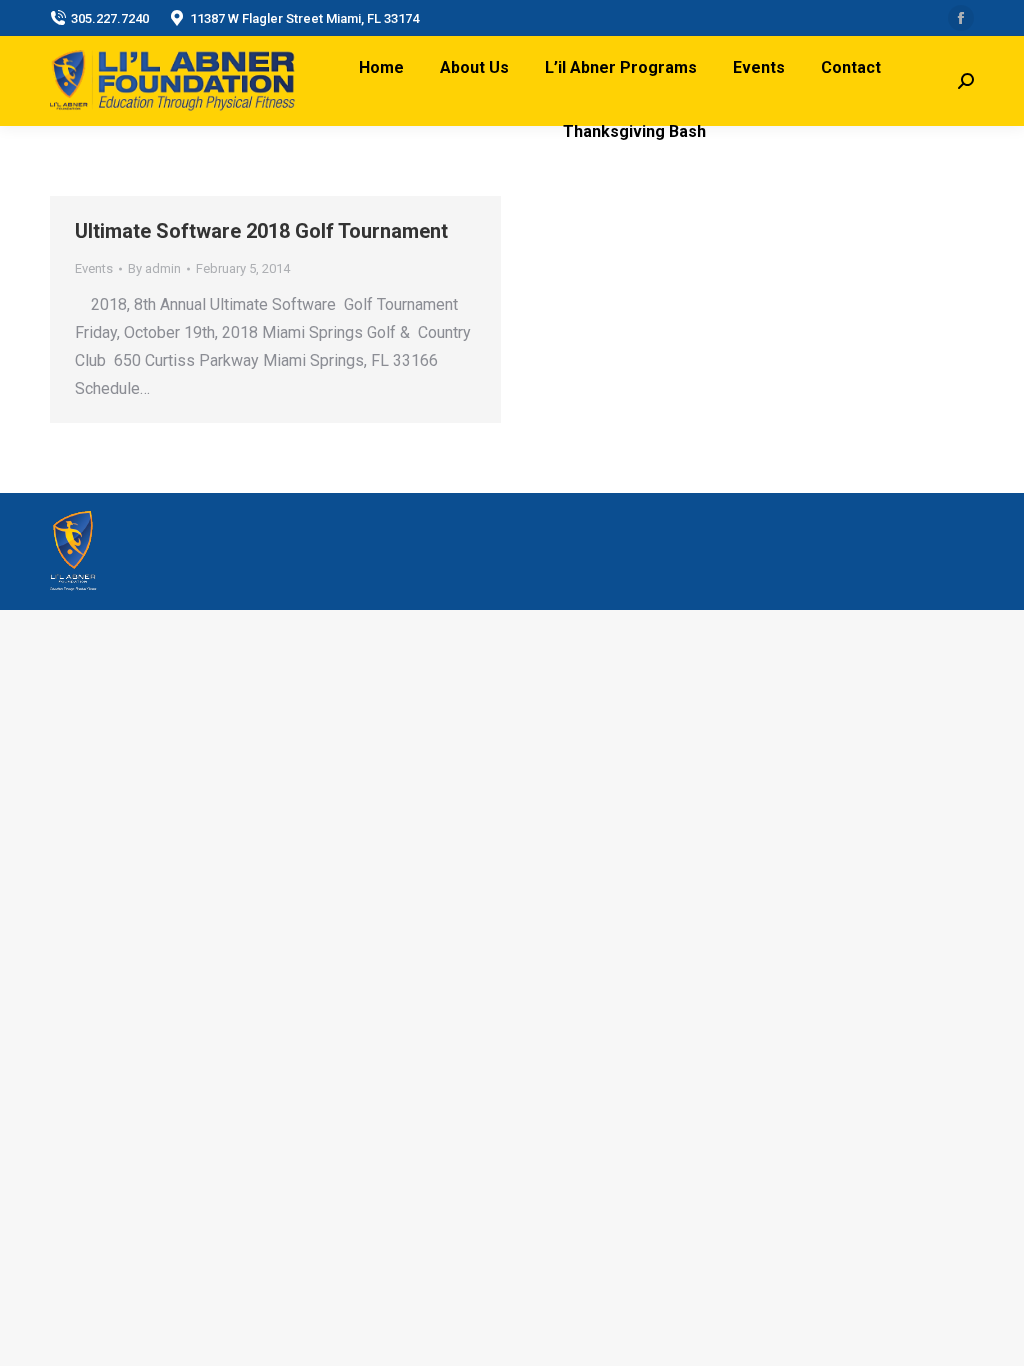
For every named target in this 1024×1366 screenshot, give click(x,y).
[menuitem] (381, 68)
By (154, 268)
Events (94, 268)
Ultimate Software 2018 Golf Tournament (261, 231)
